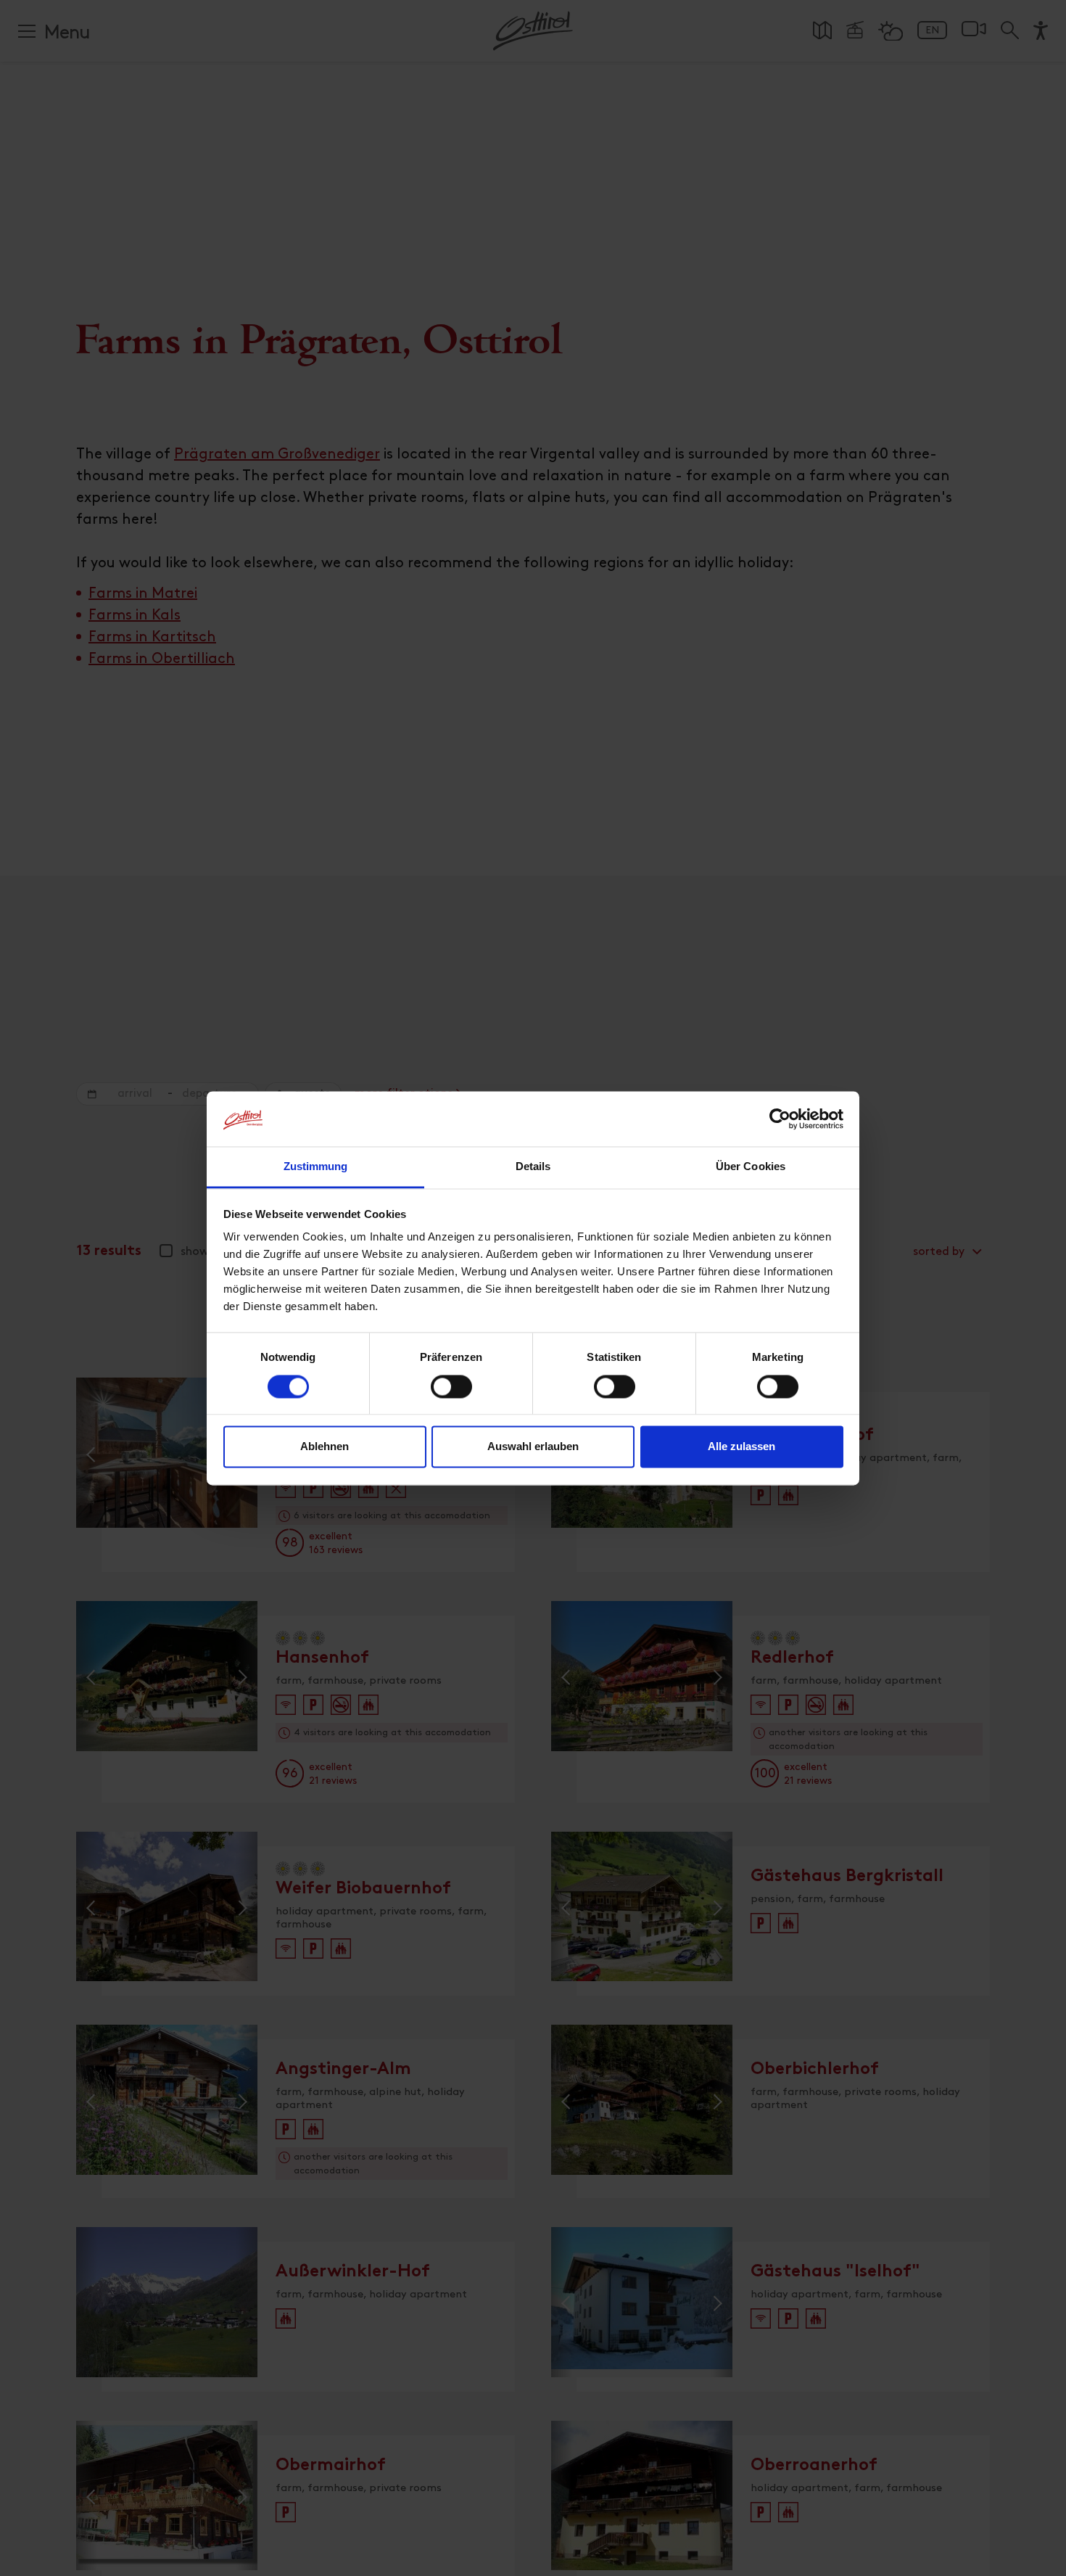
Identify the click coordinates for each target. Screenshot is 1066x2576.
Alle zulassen (741, 1447)
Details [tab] (533, 1167)
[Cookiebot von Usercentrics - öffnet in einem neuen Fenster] (780, 1119)
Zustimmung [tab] (316, 1167)
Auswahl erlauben (533, 1447)
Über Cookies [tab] (751, 1167)
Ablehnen (325, 1447)
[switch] (451, 1394)
